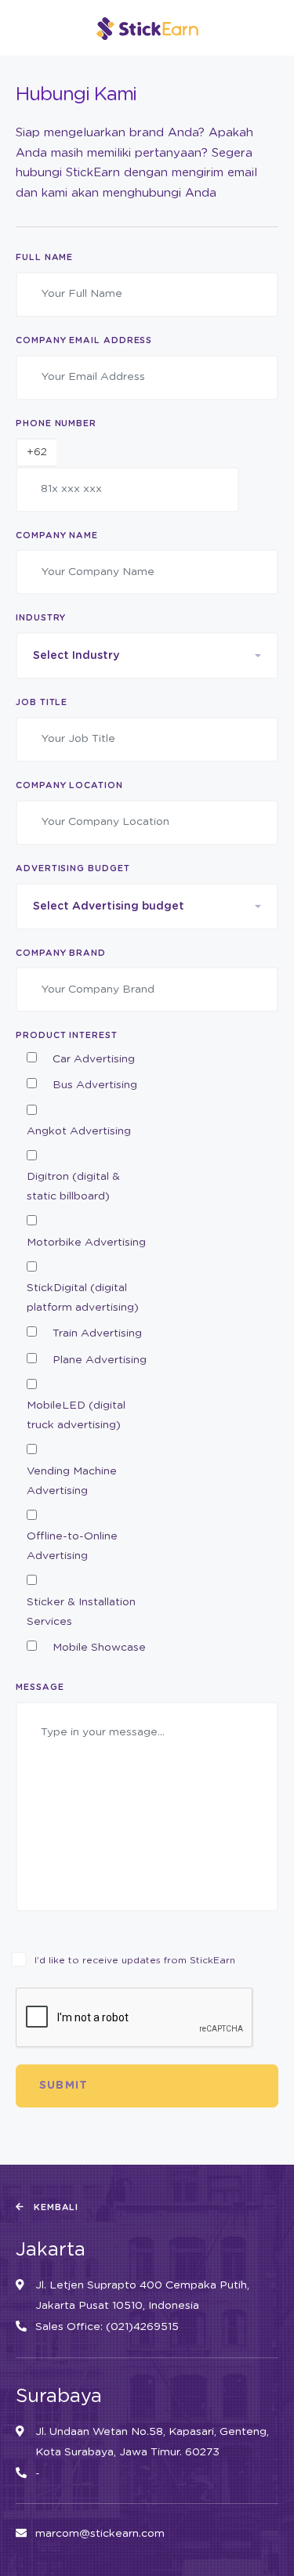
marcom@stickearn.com (100, 2534)
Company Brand (61, 953)
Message (40, 1687)
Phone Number (56, 423)
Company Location (69, 785)
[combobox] (147, 656)
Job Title (42, 702)
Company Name (57, 535)
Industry (41, 618)
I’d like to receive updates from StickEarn (135, 1960)
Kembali (55, 2207)
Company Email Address (84, 340)
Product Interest (67, 1035)
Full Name (44, 257)
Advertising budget (73, 868)
